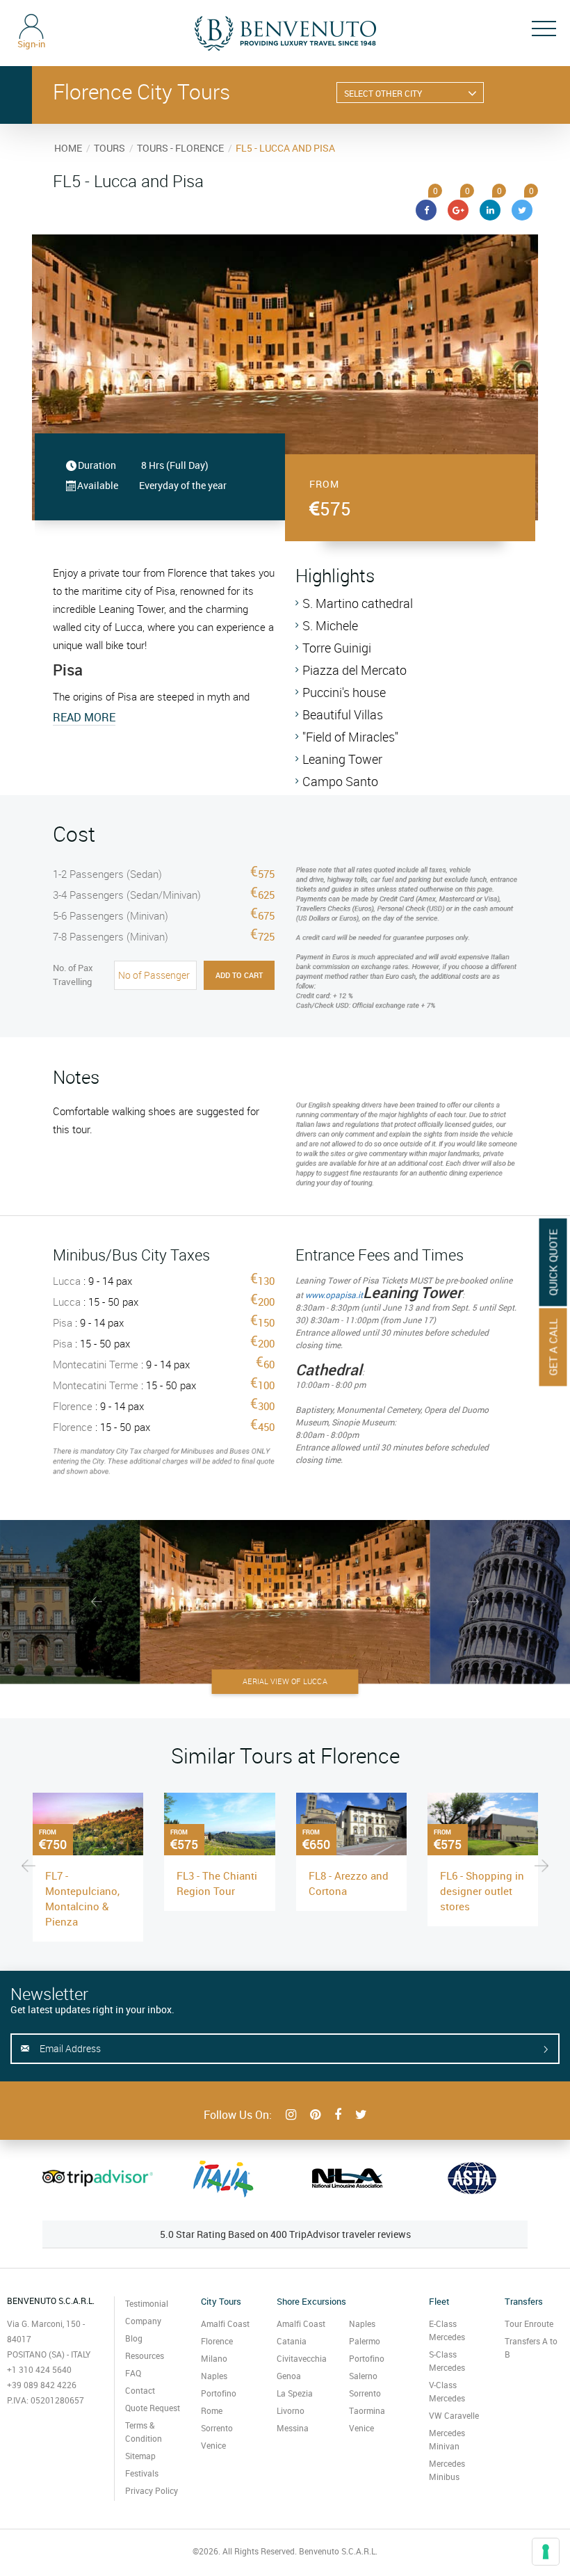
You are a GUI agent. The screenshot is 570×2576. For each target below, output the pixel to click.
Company (143, 2321)
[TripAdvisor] (98, 2178)
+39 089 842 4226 (42, 2385)
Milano (214, 2358)
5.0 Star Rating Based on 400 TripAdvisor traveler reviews (285, 2234)
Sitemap (140, 2456)
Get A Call (553, 1347)
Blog (134, 2338)
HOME (68, 148)
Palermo (365, 2341)
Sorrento (217, 2428)
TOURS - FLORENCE (180, 148)
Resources (145, 2355)
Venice (213, 2445)
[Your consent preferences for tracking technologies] (546, 2552)
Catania (292, 2341)
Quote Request (153, 2408)
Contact (140, 2390)
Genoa (289, 2376)
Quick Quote (553, 1262)
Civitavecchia (302, 2358)
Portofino (219, 2393)
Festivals (142, 2473)
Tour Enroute (529, 2323)
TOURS (109, 148)
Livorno (291, 2410)
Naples (214, 2376)
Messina (293, 2428)
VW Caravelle (454, 2415)
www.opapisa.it (334, 1295)
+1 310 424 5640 (39, 2369)
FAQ (133, 2373)
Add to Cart (239, 975)
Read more (84, 717)
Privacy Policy (152, 2490)
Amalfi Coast (225, 2323)
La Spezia (295, 2393)
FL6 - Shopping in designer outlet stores (482, 1891)
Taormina (367, 2410)
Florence (217, 2341)
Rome (212, 2410)
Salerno (363, 2376)
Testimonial (147, 2303)
